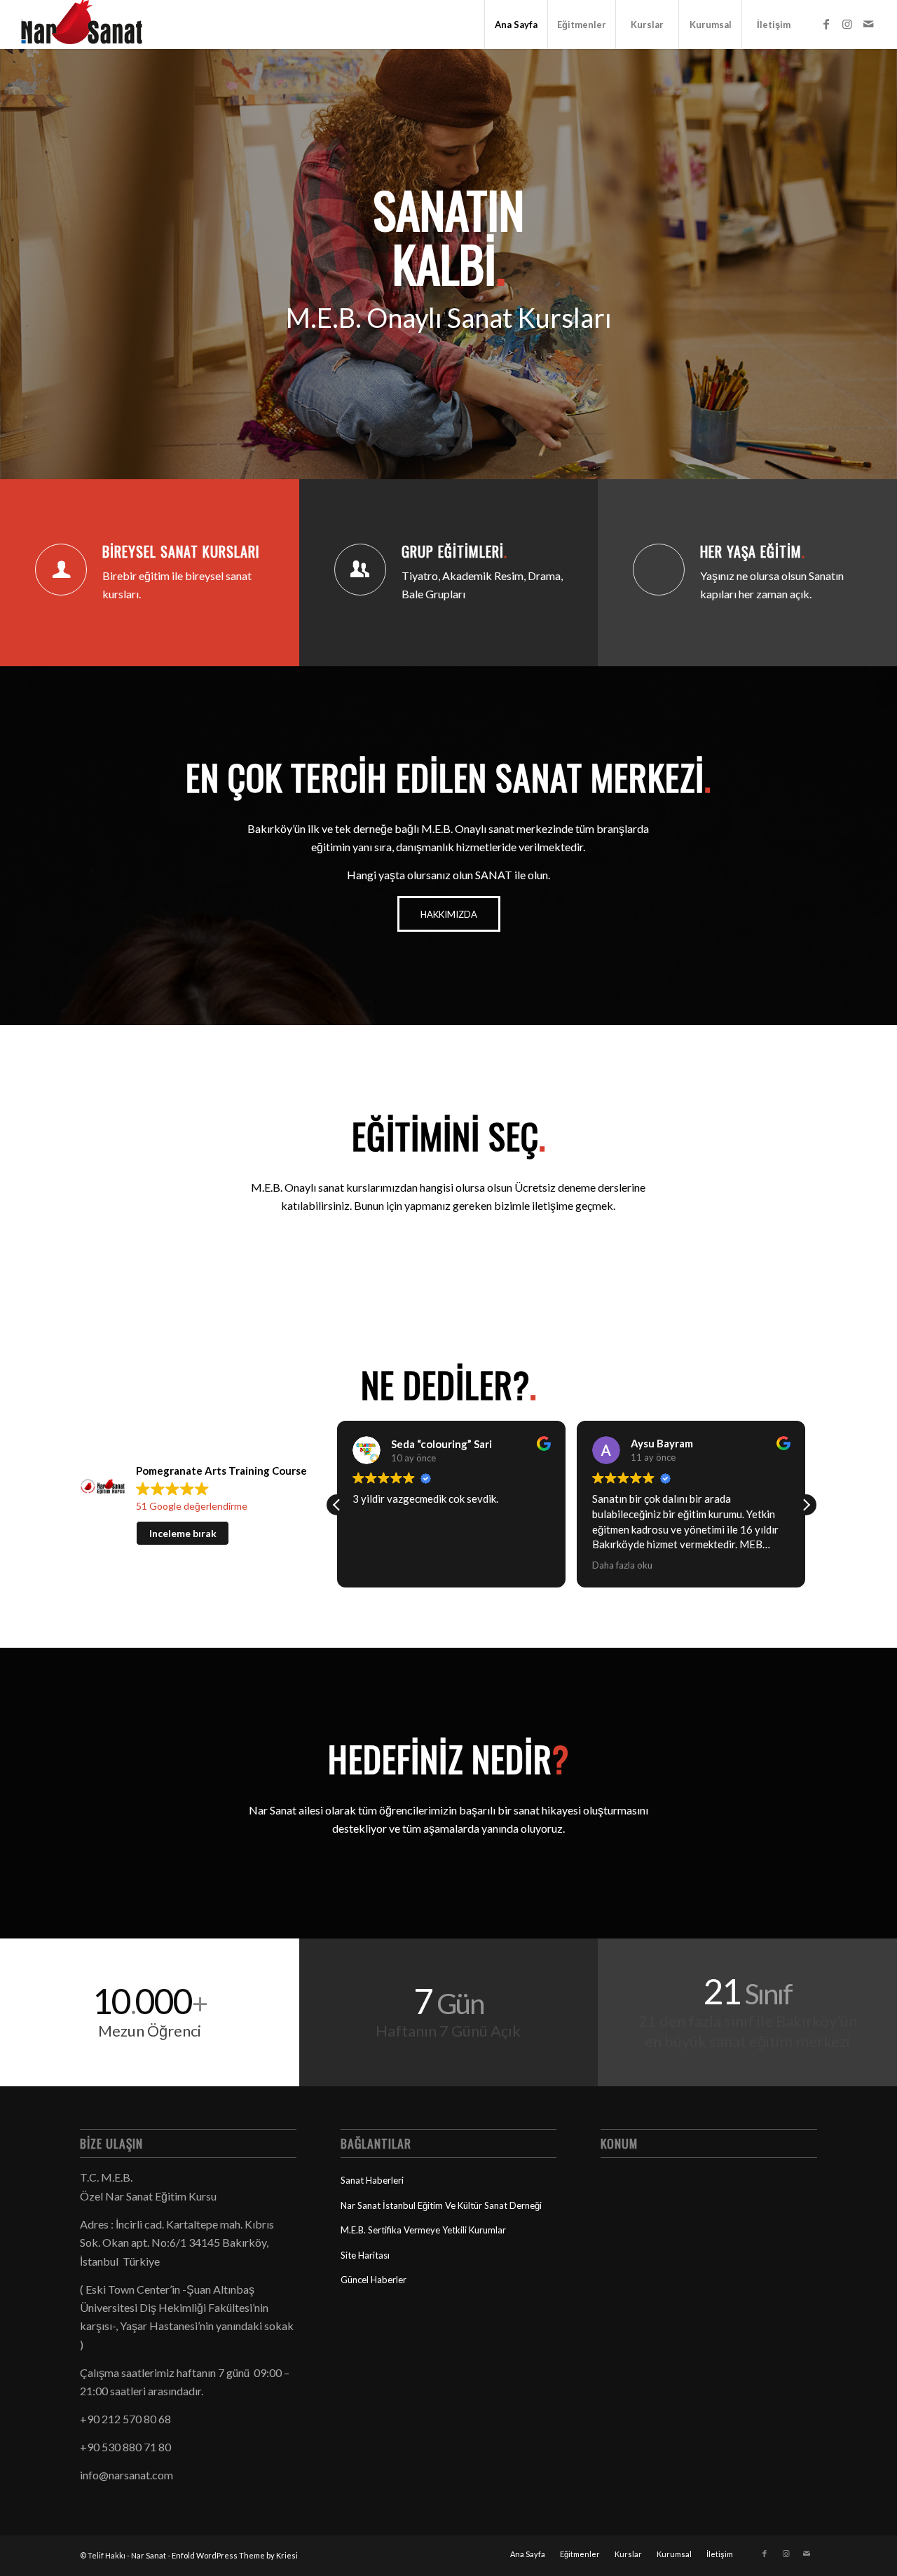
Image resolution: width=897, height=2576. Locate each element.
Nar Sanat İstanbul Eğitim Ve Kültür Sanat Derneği (441, 2205)
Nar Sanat (149, 2555)
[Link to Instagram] (847, 24)
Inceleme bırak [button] (183, 1533)
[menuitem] (516, 25)
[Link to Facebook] (826, 24)
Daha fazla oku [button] (622, 1565)
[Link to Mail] (868, 24)
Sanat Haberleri (372, 2180)
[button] (806, 1505)
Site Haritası (365, 2255)
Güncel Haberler (374, 2280)
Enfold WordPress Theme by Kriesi (235, 2555)
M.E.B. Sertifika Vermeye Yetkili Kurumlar (423, 2230)
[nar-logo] (90, 25)
